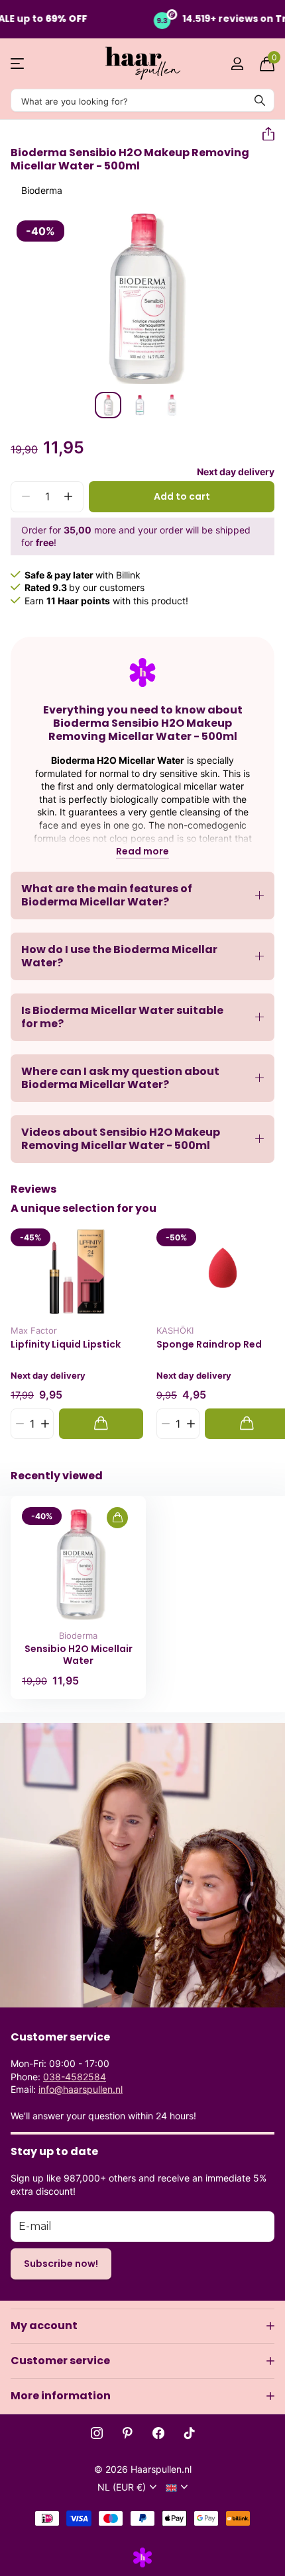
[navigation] (108, 405)
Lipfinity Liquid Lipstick (66, 1345)
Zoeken (260, 100)
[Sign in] (237, 64)
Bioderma (42, 190)
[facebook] (158, 2433)
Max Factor (34, 1330)
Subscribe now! (61, 2264)
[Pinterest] (128, 2433)
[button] (263, 134)
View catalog (18, 64)
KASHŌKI (175, 1330)
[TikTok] (190, 2433)
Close (142, 2326)
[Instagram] (97, 2433)
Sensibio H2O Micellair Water (79, 1655)
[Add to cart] (101, 1423)
